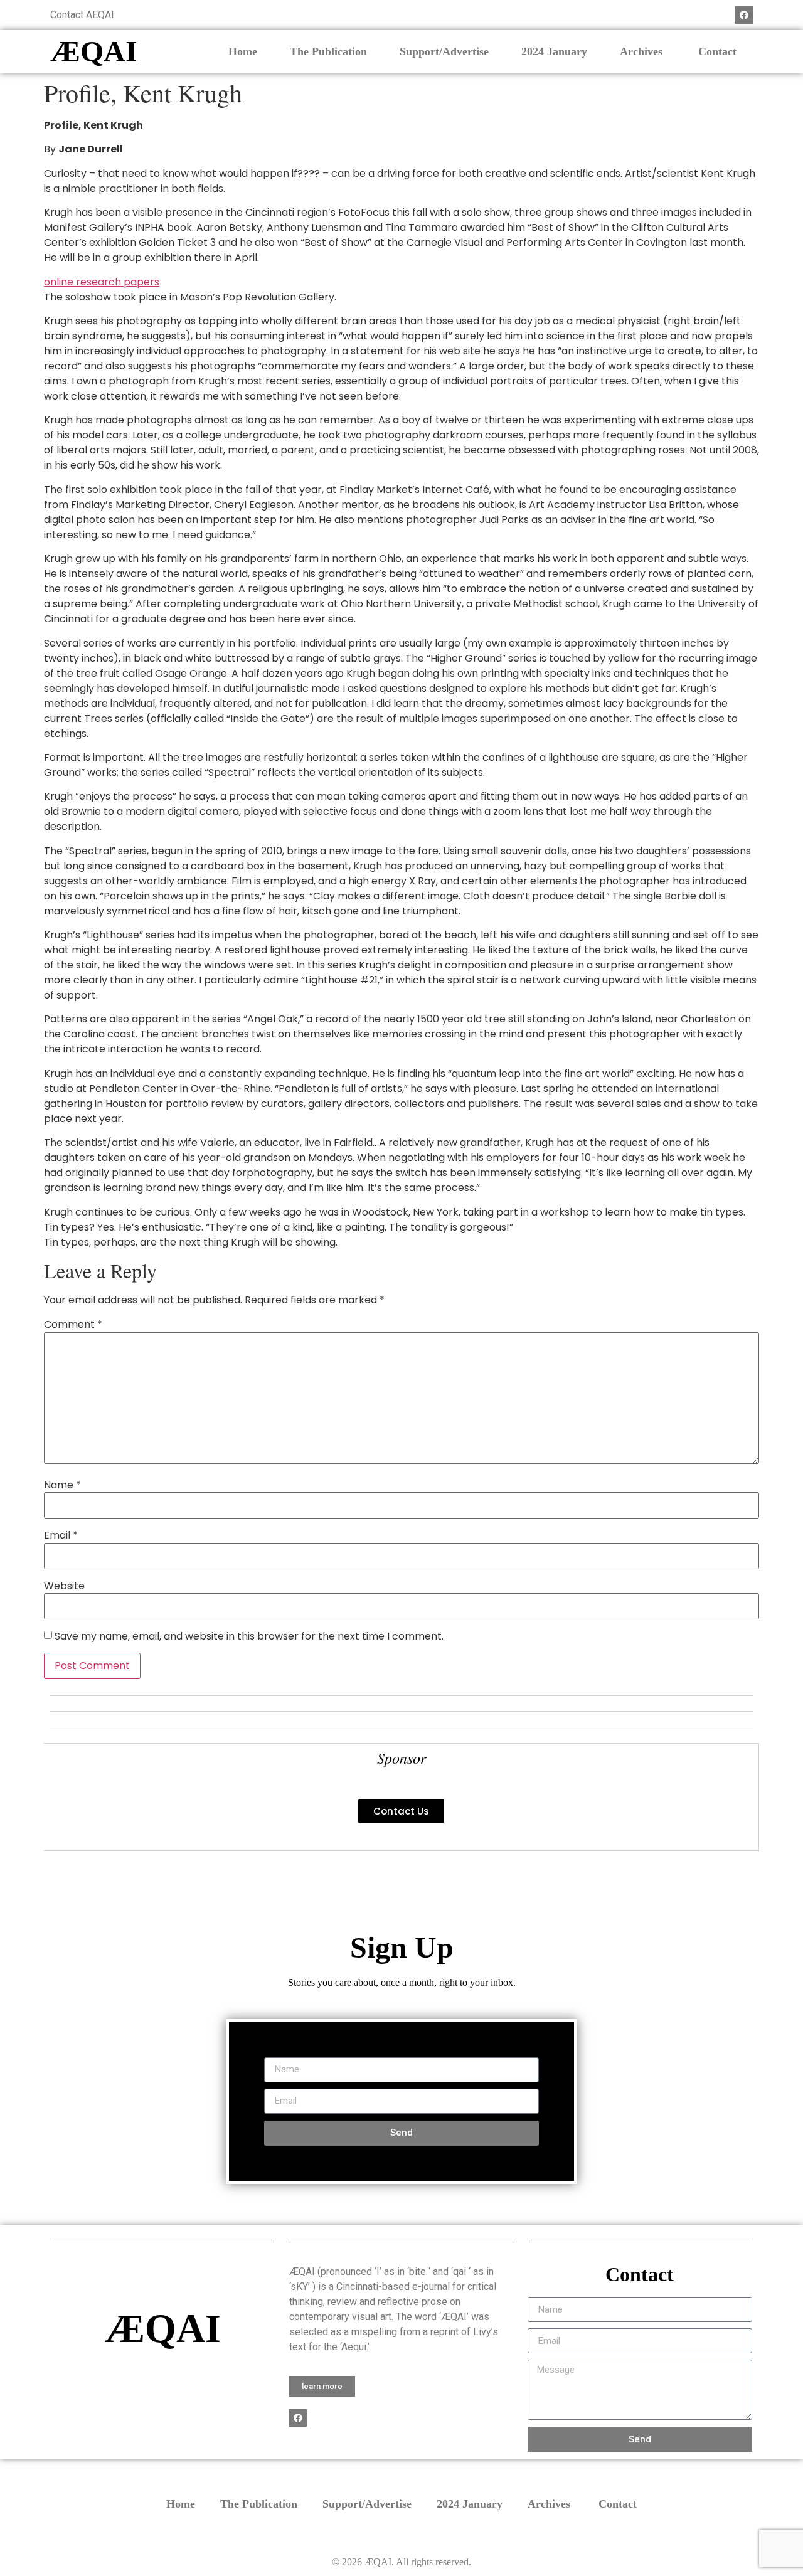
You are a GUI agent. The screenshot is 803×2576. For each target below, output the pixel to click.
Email (61, 1535)
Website (64, 1586)
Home (243, 51)
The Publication (328, 51)
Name (62, 1485)
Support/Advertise (444, 51)
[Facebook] (744, 15)
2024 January (554, 51)
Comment (73, 1325)
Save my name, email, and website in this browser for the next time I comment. (249, 1636)
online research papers (102, 282)
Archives (643, 51)
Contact (717, 51)
